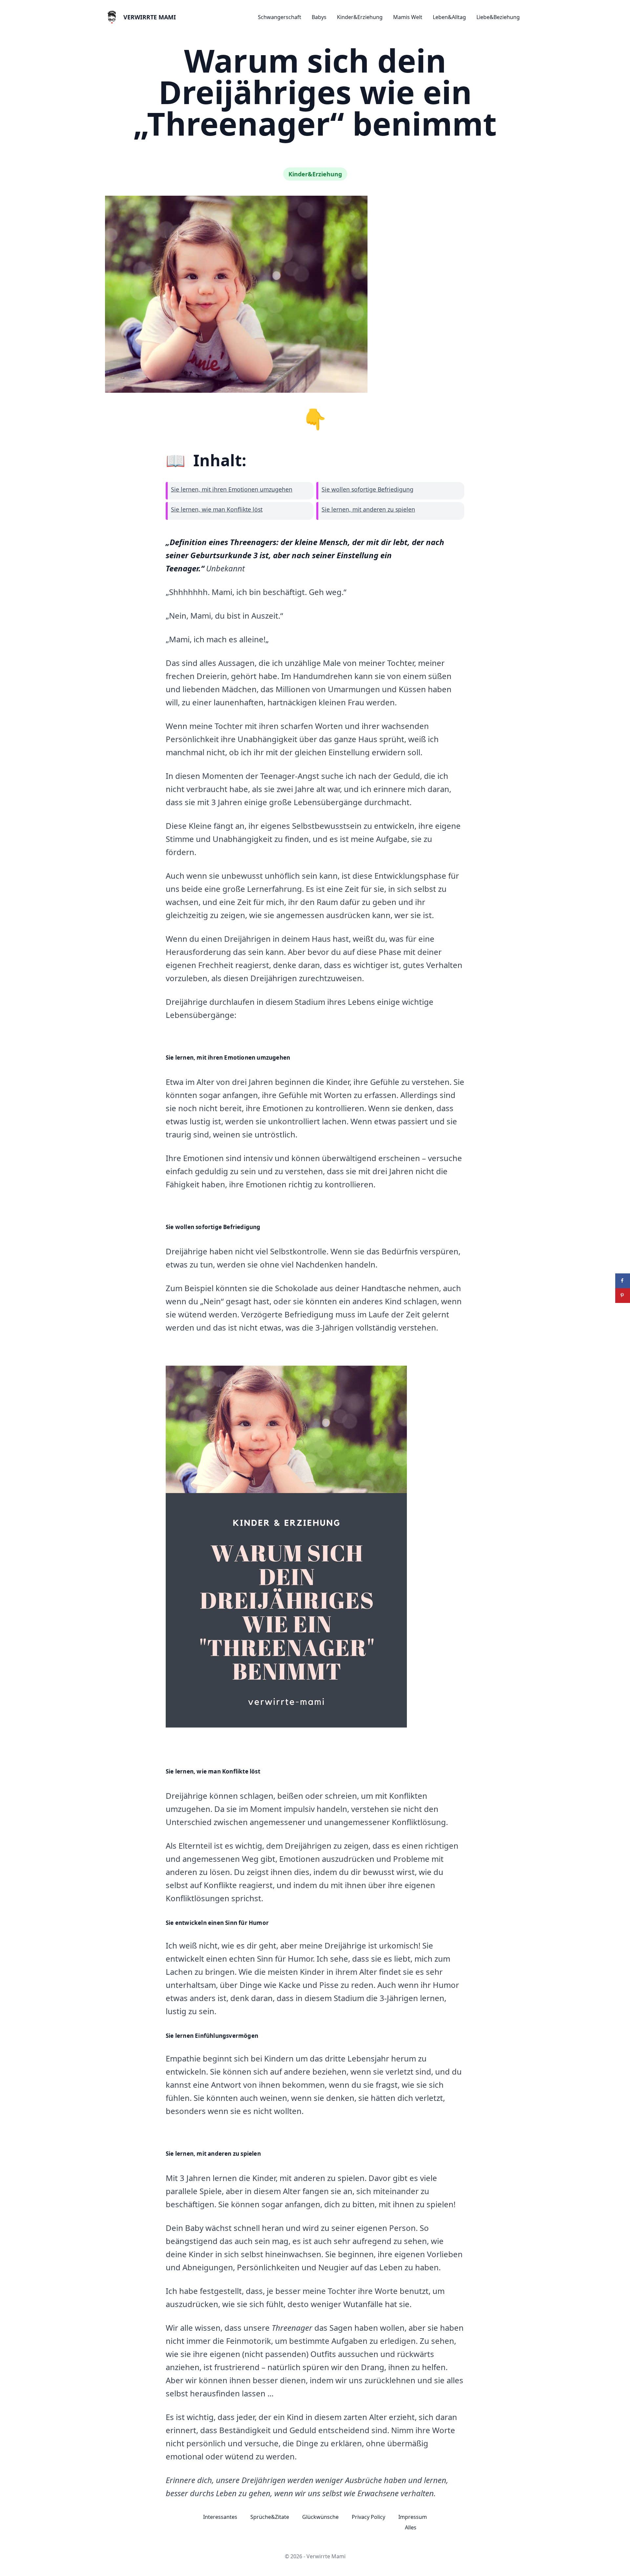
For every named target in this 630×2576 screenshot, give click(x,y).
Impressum (413, 2517)
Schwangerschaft (280, 17)
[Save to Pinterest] (623, 1296)
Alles (411, 2527)
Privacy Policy (368, 2517)
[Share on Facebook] (623, 1281)
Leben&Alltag (449, 17)
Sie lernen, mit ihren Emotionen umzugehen (232, 489)
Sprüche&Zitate (270, 2517)
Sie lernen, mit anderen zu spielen (368, 509)
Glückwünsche (320, 2517)
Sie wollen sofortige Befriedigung (367, 489)
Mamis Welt (408, 17)
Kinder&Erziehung (360, 17)
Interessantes (220, 2517)
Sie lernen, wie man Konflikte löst (217, 509)
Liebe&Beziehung (498, 17)
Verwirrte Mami (150, 17)
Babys (319, 17)
